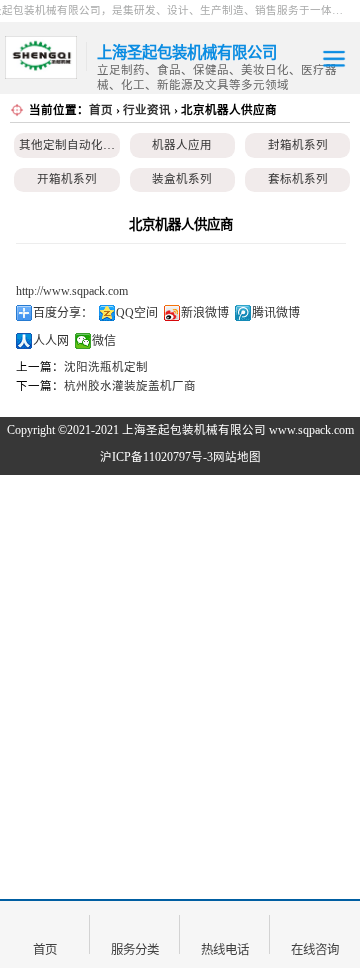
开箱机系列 (67, 179)
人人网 (51, 341)
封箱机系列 (298, 145)
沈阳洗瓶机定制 (106, 367)
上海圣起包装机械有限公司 (194, 430)
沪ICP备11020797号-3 (156, 457)
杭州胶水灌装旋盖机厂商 (130, 386)
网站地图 (237, 457)
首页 (101, 110)
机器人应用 (182, 145)
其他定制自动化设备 (73, 145)
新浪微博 (205, 313)
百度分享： (63, 313)
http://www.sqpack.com (72, 291)
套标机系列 (298, 179)
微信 (104, 341)
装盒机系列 (182, 179)
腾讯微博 (276, 313)
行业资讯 (147, 110)
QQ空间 (137, 313)
